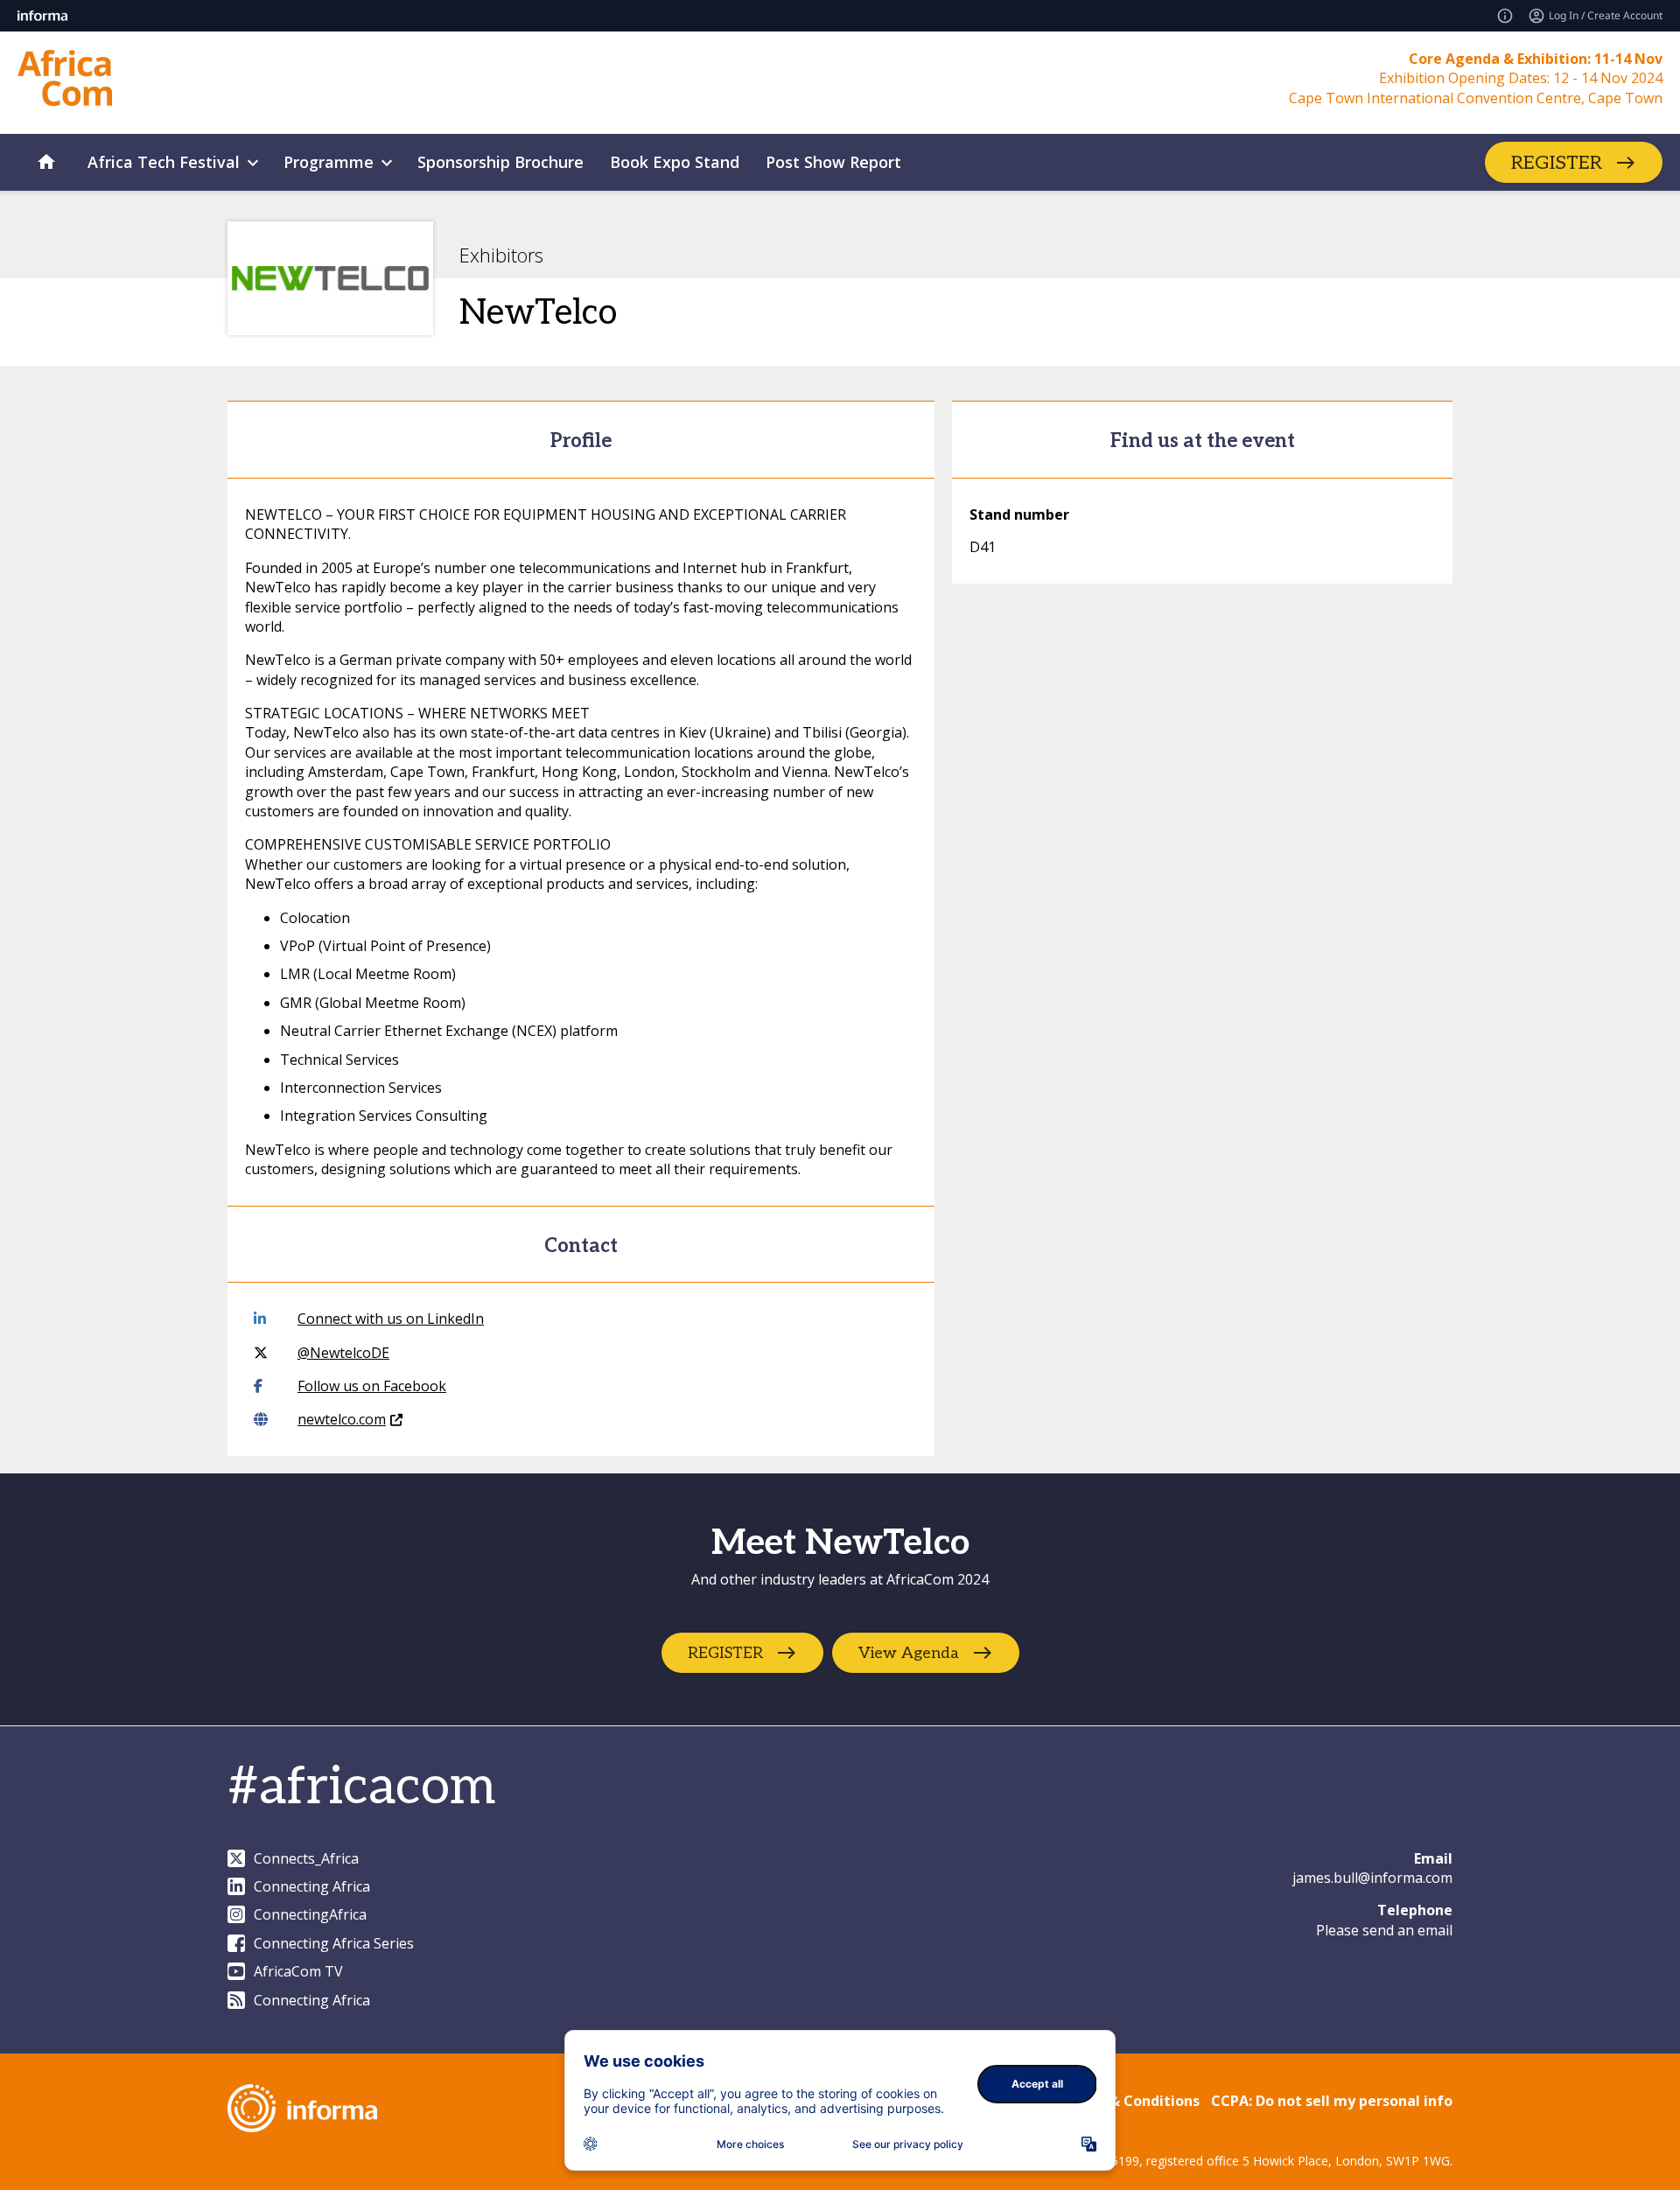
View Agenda (909, 1653)
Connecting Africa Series (334, 1943)
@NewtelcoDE (343, 1353)
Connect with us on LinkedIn (391, 1319)
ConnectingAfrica (310, 1914)
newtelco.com (342, 1419)
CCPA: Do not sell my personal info (1332, 2101)
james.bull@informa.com (1372, 1878)
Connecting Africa (312, 1886)
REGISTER (1557, 163)
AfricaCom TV (298, 1971)
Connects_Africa (306, 1858)
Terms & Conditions (1130, 2101)
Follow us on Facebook (372, 1386)
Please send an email (1384, 1930)
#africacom (361, 1788)
